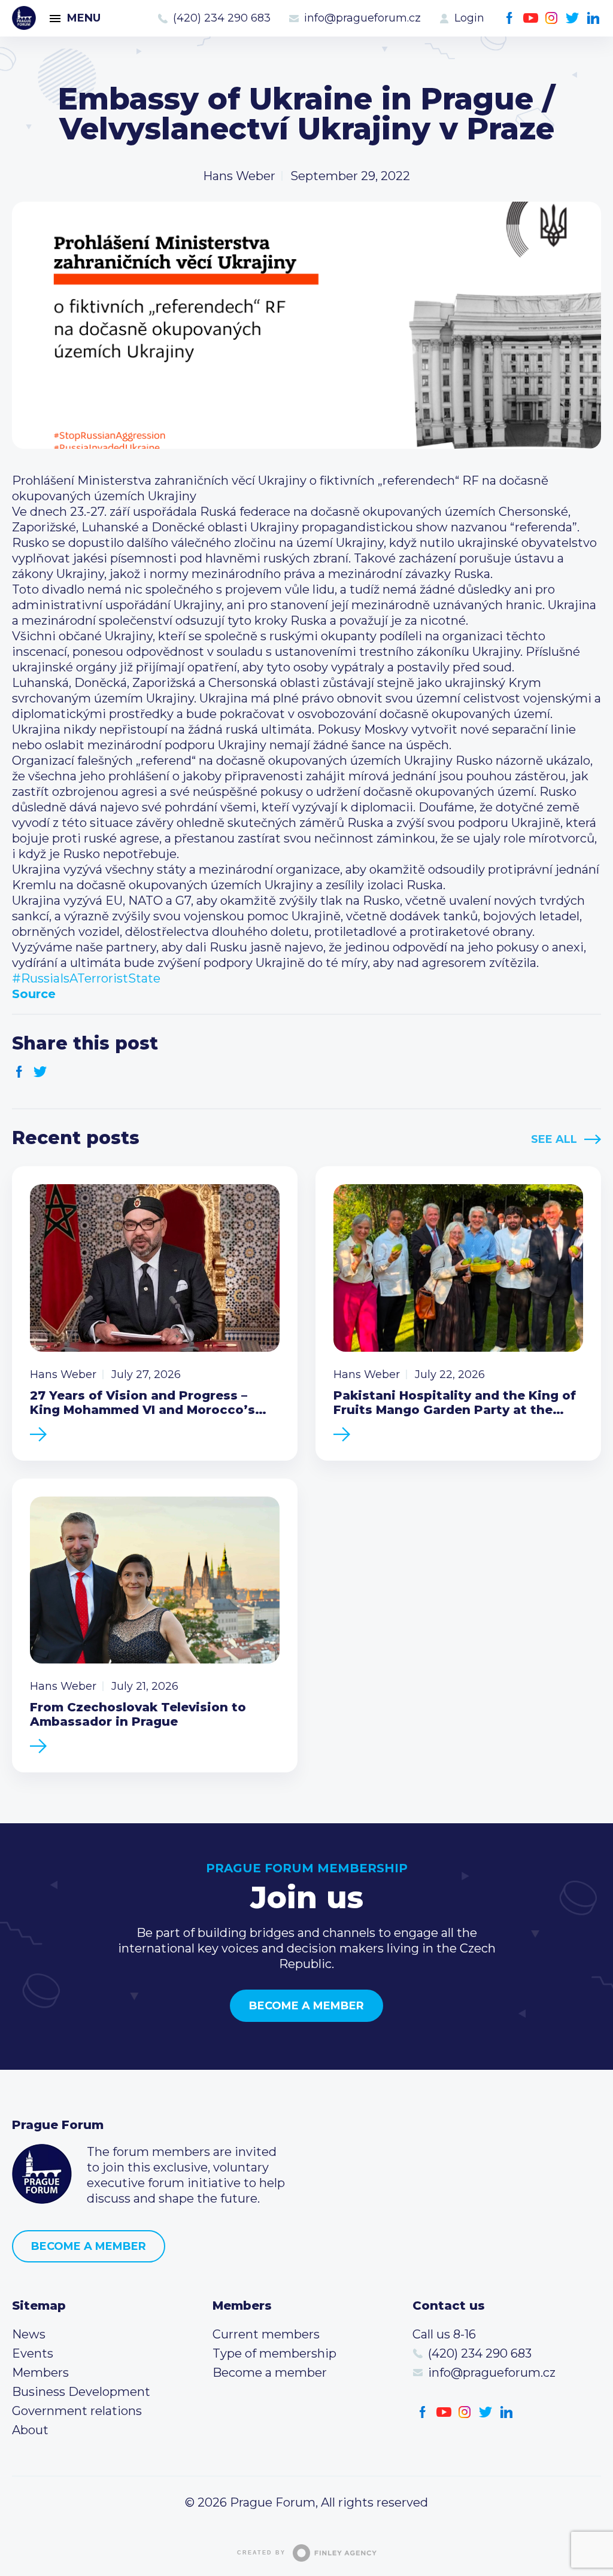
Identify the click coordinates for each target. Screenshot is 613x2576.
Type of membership (274, 2353)
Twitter (573, 18)
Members (40, 2373)
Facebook (510, 18)
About (30, 2430)
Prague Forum (24, 18)
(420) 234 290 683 (222, 18)
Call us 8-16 (444, 2334)
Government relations (77, 2411)
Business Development (81, 2392)
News (29, 2334)
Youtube (531, 18)
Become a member (306, 2006)
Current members (266, 2334)
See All (554, 1139)
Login (469, 18)
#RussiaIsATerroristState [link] (86, 978)
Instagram (552, 18)
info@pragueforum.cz (362, 18)
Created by (261, 2553)
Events (33, 2353)
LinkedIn (594, 18)
